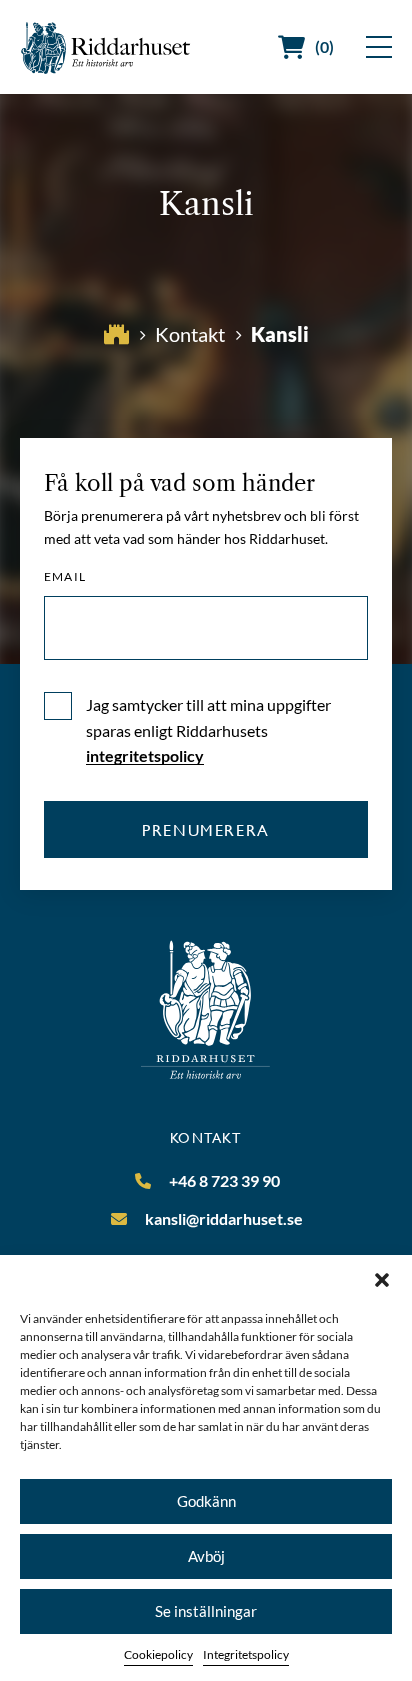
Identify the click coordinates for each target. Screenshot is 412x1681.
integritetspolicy (145, 755)
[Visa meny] (379, 47)
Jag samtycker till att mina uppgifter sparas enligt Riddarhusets (208, 730)
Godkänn (206, 1501)
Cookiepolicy (158, 1654)
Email (65, 577)
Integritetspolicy (246, 1654)
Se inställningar (206, 1611)
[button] (382, 1280)
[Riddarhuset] (106, 47)
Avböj (206, 1556)
